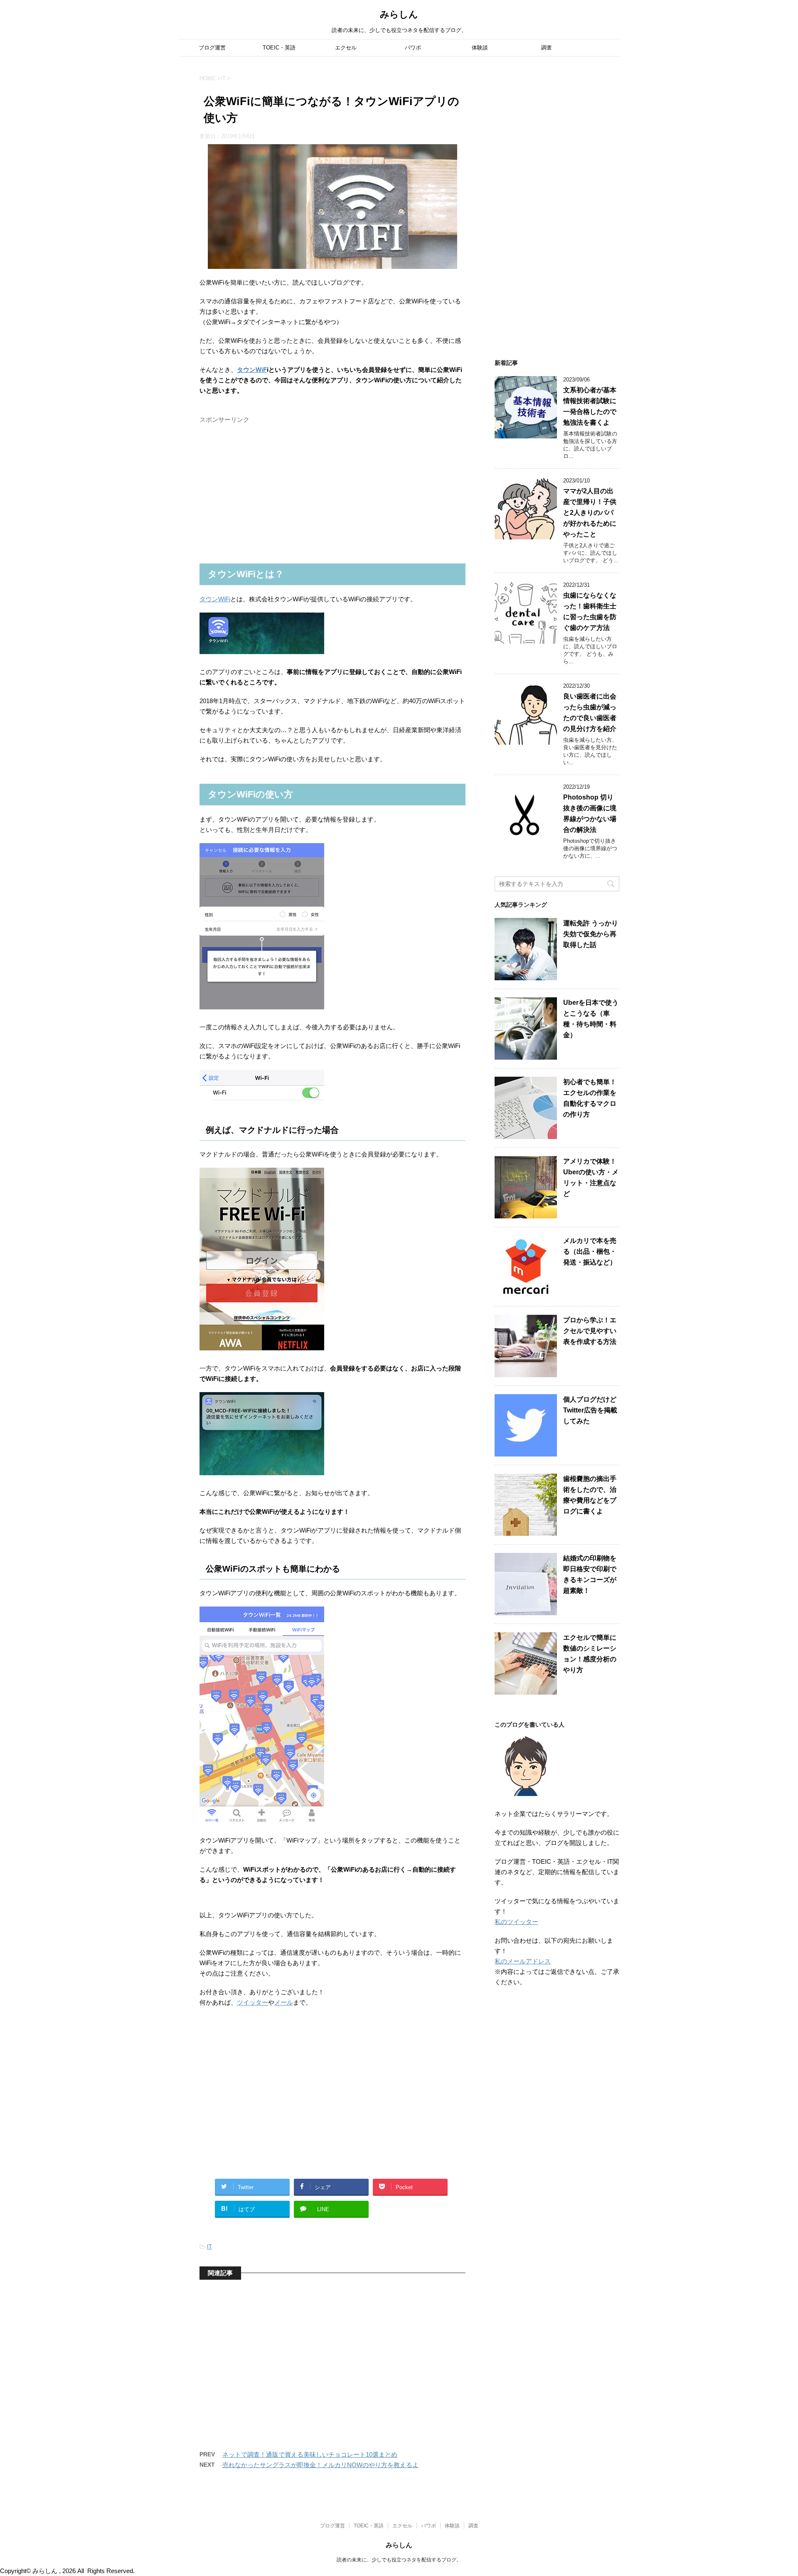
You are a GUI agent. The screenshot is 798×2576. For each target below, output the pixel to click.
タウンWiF (252, 370)
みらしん (399, 14)
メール (284, 2002)
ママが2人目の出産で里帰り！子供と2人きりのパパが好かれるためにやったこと (590, 513)
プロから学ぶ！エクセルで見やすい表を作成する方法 (590, 1331)
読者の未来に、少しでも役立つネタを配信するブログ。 (399, 2560)
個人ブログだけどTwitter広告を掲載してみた (590, 1410)
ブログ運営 (212, 48)
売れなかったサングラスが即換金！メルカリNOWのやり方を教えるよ (320, 2465)
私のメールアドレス (523, 1961)
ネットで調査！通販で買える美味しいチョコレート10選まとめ (310, 2454)
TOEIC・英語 (279, 48)
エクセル (346, 48)
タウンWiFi (215, 599)
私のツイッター (516, 1922)
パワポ (413, 48)
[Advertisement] (262, 499)
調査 (547, 48)
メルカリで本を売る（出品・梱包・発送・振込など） (590, 1251)
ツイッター (252, 2002)
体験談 (480, 48)
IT (209, 2247)
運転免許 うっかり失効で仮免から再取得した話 (591, 934)
